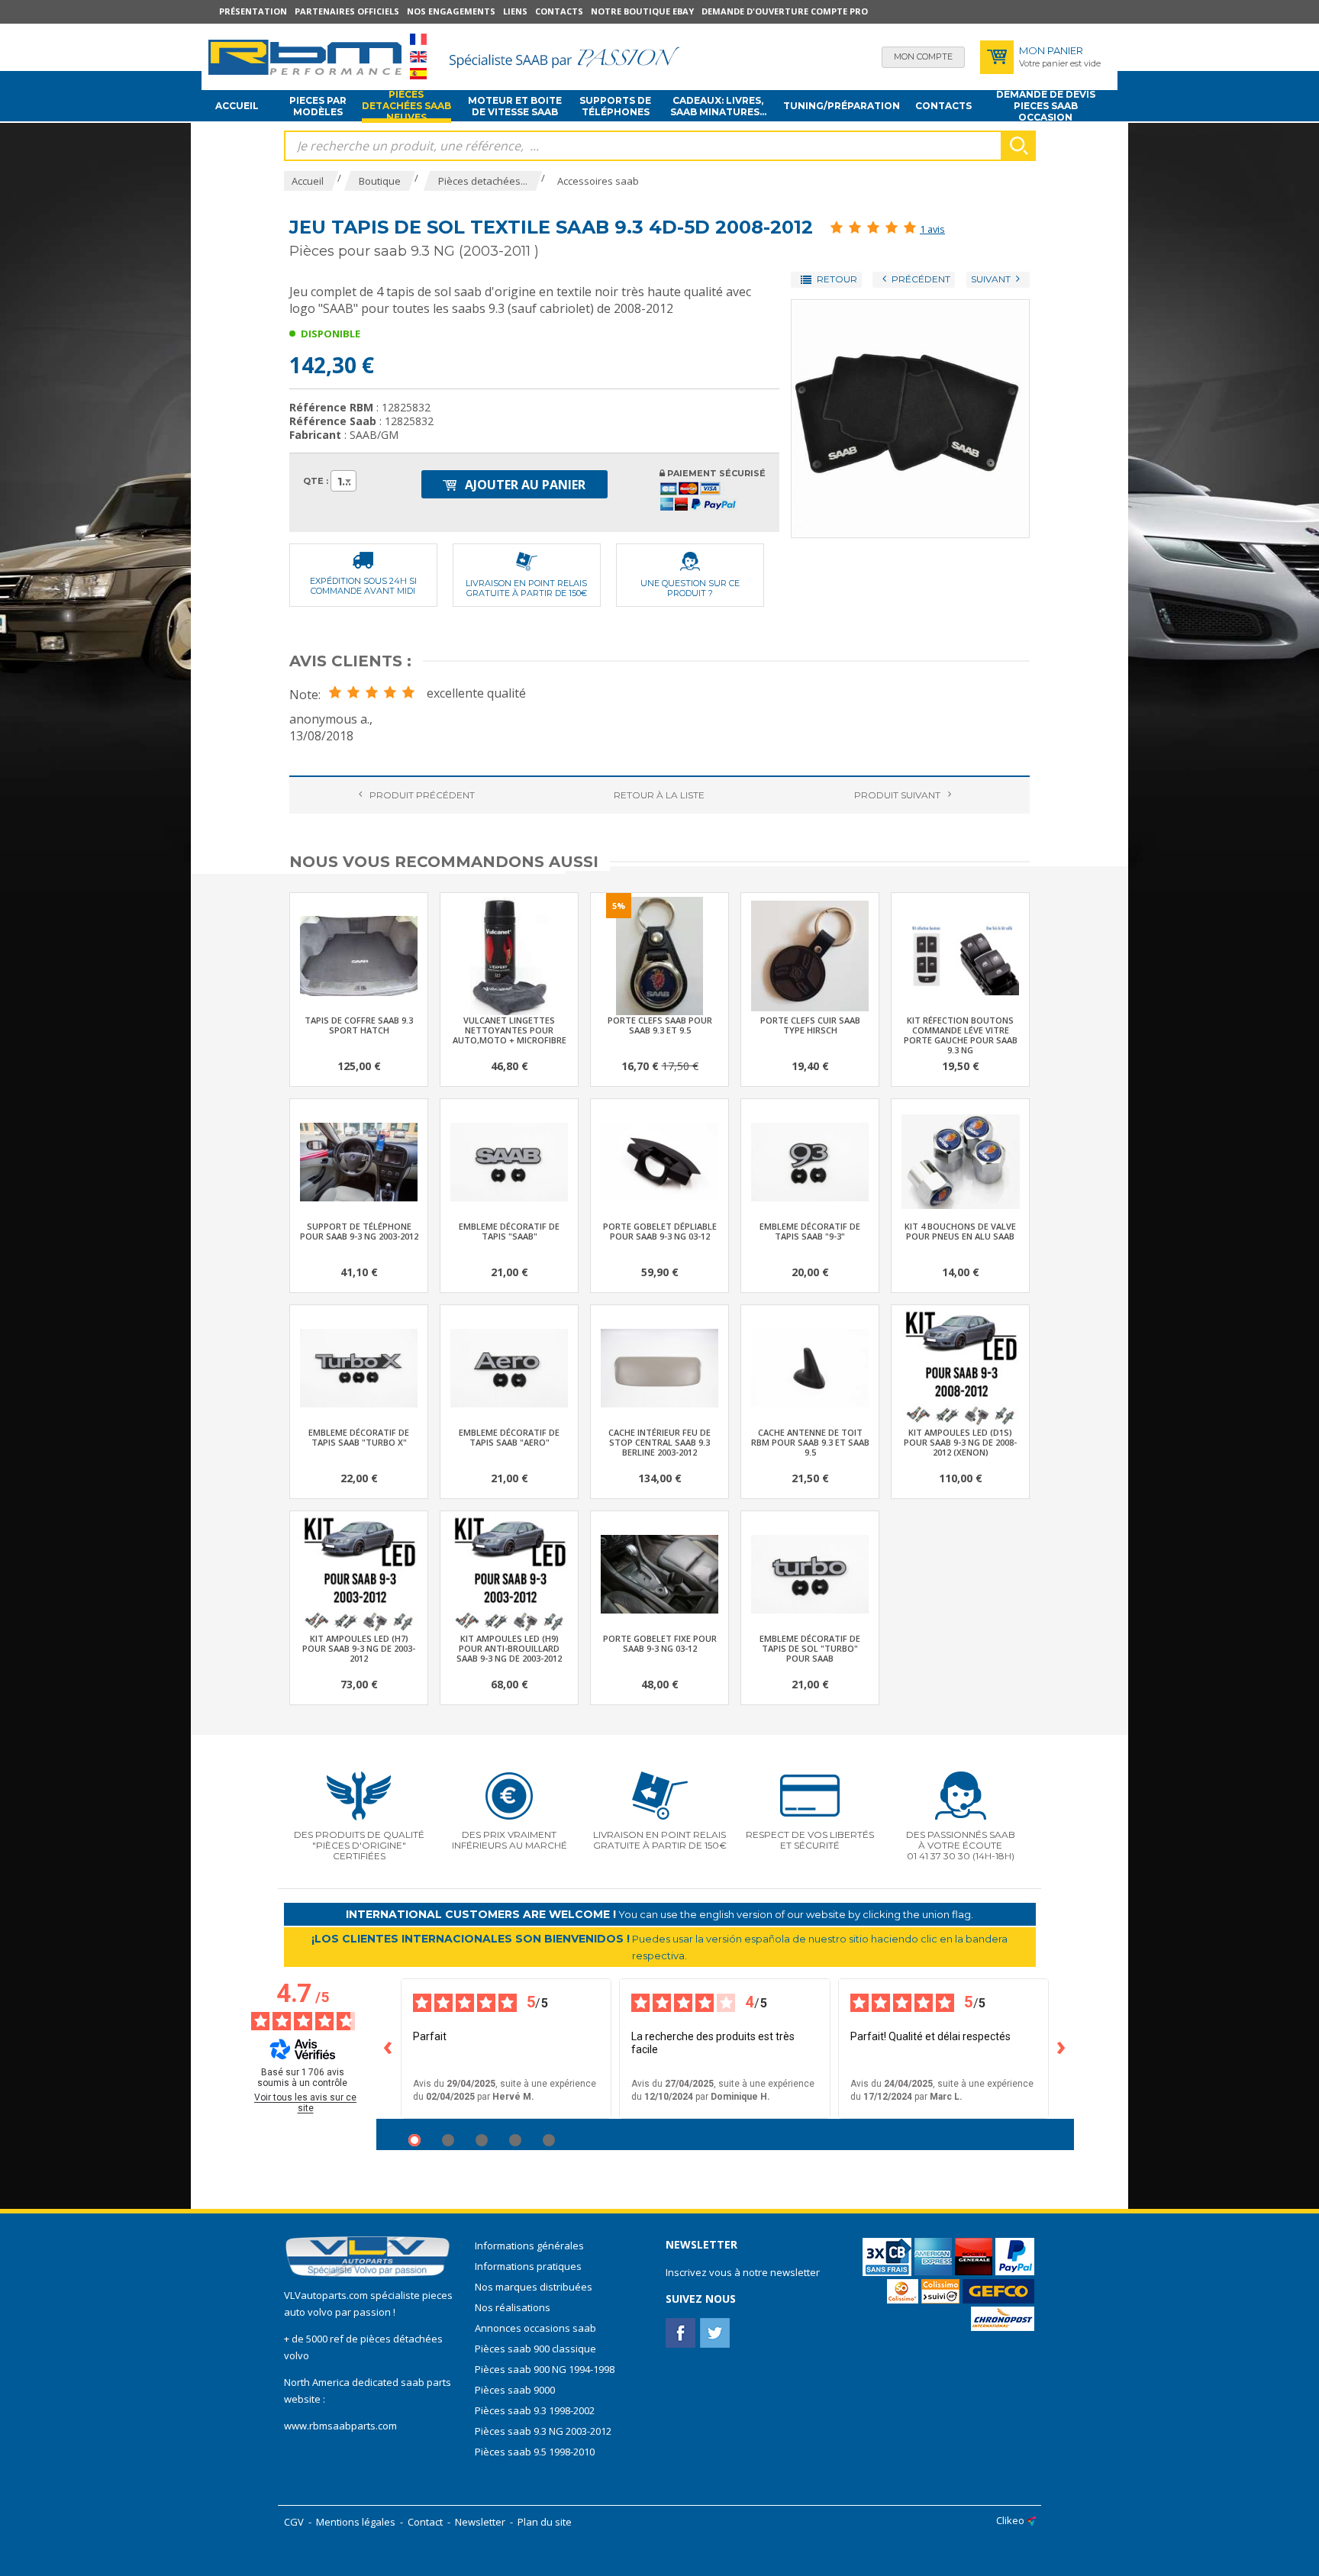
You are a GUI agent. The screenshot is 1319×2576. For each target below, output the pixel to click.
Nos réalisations (513, 2307)
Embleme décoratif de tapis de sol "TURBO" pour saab (810, 1648)
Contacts (559, 11)
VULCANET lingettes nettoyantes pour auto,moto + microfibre (510, 1030)
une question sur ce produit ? (690, 588)
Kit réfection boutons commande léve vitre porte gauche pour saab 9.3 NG (961, 1035)
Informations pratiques (528, 2266)
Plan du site (545, 2522)
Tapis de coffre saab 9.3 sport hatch (359, 1025)
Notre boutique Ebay (642, 11)
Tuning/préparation (842, 106)
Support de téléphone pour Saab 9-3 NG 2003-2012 (359, 1231)
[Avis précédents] (389, 2049)
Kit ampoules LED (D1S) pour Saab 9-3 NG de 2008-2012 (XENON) (960, 1442)
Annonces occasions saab (535, 2328)
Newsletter (480, 2522)
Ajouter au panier (524, 485)
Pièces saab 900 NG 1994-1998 (545, 2369)
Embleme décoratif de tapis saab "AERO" (509, 1437)
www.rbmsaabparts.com (340, 2426)
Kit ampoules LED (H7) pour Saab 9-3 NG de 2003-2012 (359, 1648)
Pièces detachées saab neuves (406, 106)
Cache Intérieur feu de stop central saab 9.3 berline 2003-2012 (659, 1442)
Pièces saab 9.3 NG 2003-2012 (543, 2431)
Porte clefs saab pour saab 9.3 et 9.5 (660, 1025)
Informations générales (529, 2246)
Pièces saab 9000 (516, 2390)
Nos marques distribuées (534, 2287)
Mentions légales (356, 2522)
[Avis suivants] (1062, 2049)
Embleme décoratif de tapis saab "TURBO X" (359, 1437)
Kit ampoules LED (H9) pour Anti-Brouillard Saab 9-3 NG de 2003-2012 (509, 1648)
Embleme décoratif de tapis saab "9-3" (810, 1231)
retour (659, 795)
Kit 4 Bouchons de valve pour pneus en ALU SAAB (960, 1231)
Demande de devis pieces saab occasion (1046, 106)
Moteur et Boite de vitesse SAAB (515, 106)
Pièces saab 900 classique (535, 2349)
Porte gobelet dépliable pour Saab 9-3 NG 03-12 (660, 1231)
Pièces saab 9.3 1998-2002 (535, 2410)
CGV (294, 2522)
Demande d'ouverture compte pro (785, 11)
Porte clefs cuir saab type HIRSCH (810, 1025)
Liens (515, 11)
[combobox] (343, 481)
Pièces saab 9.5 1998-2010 (535, 2452)
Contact (425, 2522)
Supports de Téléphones (615, 106)
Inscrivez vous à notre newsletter (743, 2272)
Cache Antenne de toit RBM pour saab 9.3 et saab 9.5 (810, 1442)
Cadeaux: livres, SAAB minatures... (718, 106)
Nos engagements (451, 11)
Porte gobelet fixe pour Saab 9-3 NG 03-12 (660, 1643)
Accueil (237, 106)
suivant (897, 795)
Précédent (422, 795)
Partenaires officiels (347, 11)
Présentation (253, 11)
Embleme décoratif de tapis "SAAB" (509, 1231)
